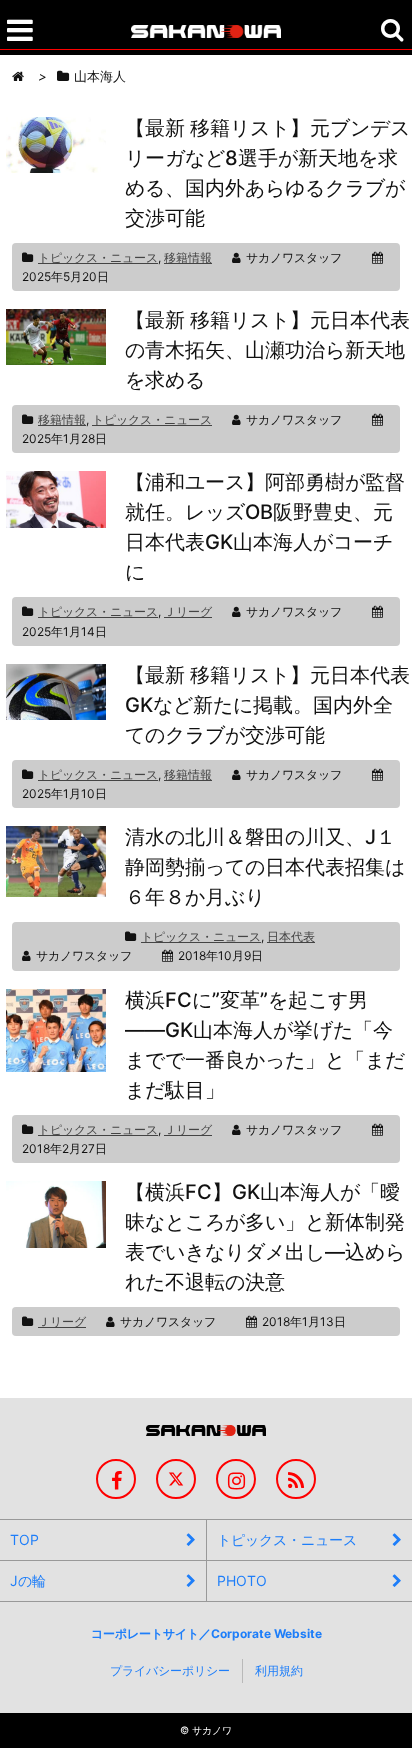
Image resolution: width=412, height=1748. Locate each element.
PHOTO (242, 1580)
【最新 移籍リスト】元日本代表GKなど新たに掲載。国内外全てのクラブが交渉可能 (267, 705)
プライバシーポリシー (170, 1670)
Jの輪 (28, 1580)
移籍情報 (188, 257)
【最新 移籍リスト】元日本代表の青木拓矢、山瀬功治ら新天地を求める (267, 350)
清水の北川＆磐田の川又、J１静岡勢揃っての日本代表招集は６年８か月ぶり (265, 867)
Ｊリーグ (188, 611)
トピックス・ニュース (98, 257)
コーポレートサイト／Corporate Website (206, 1633)
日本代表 (291, 936)
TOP (24, 1539)
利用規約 (279, 1670)
